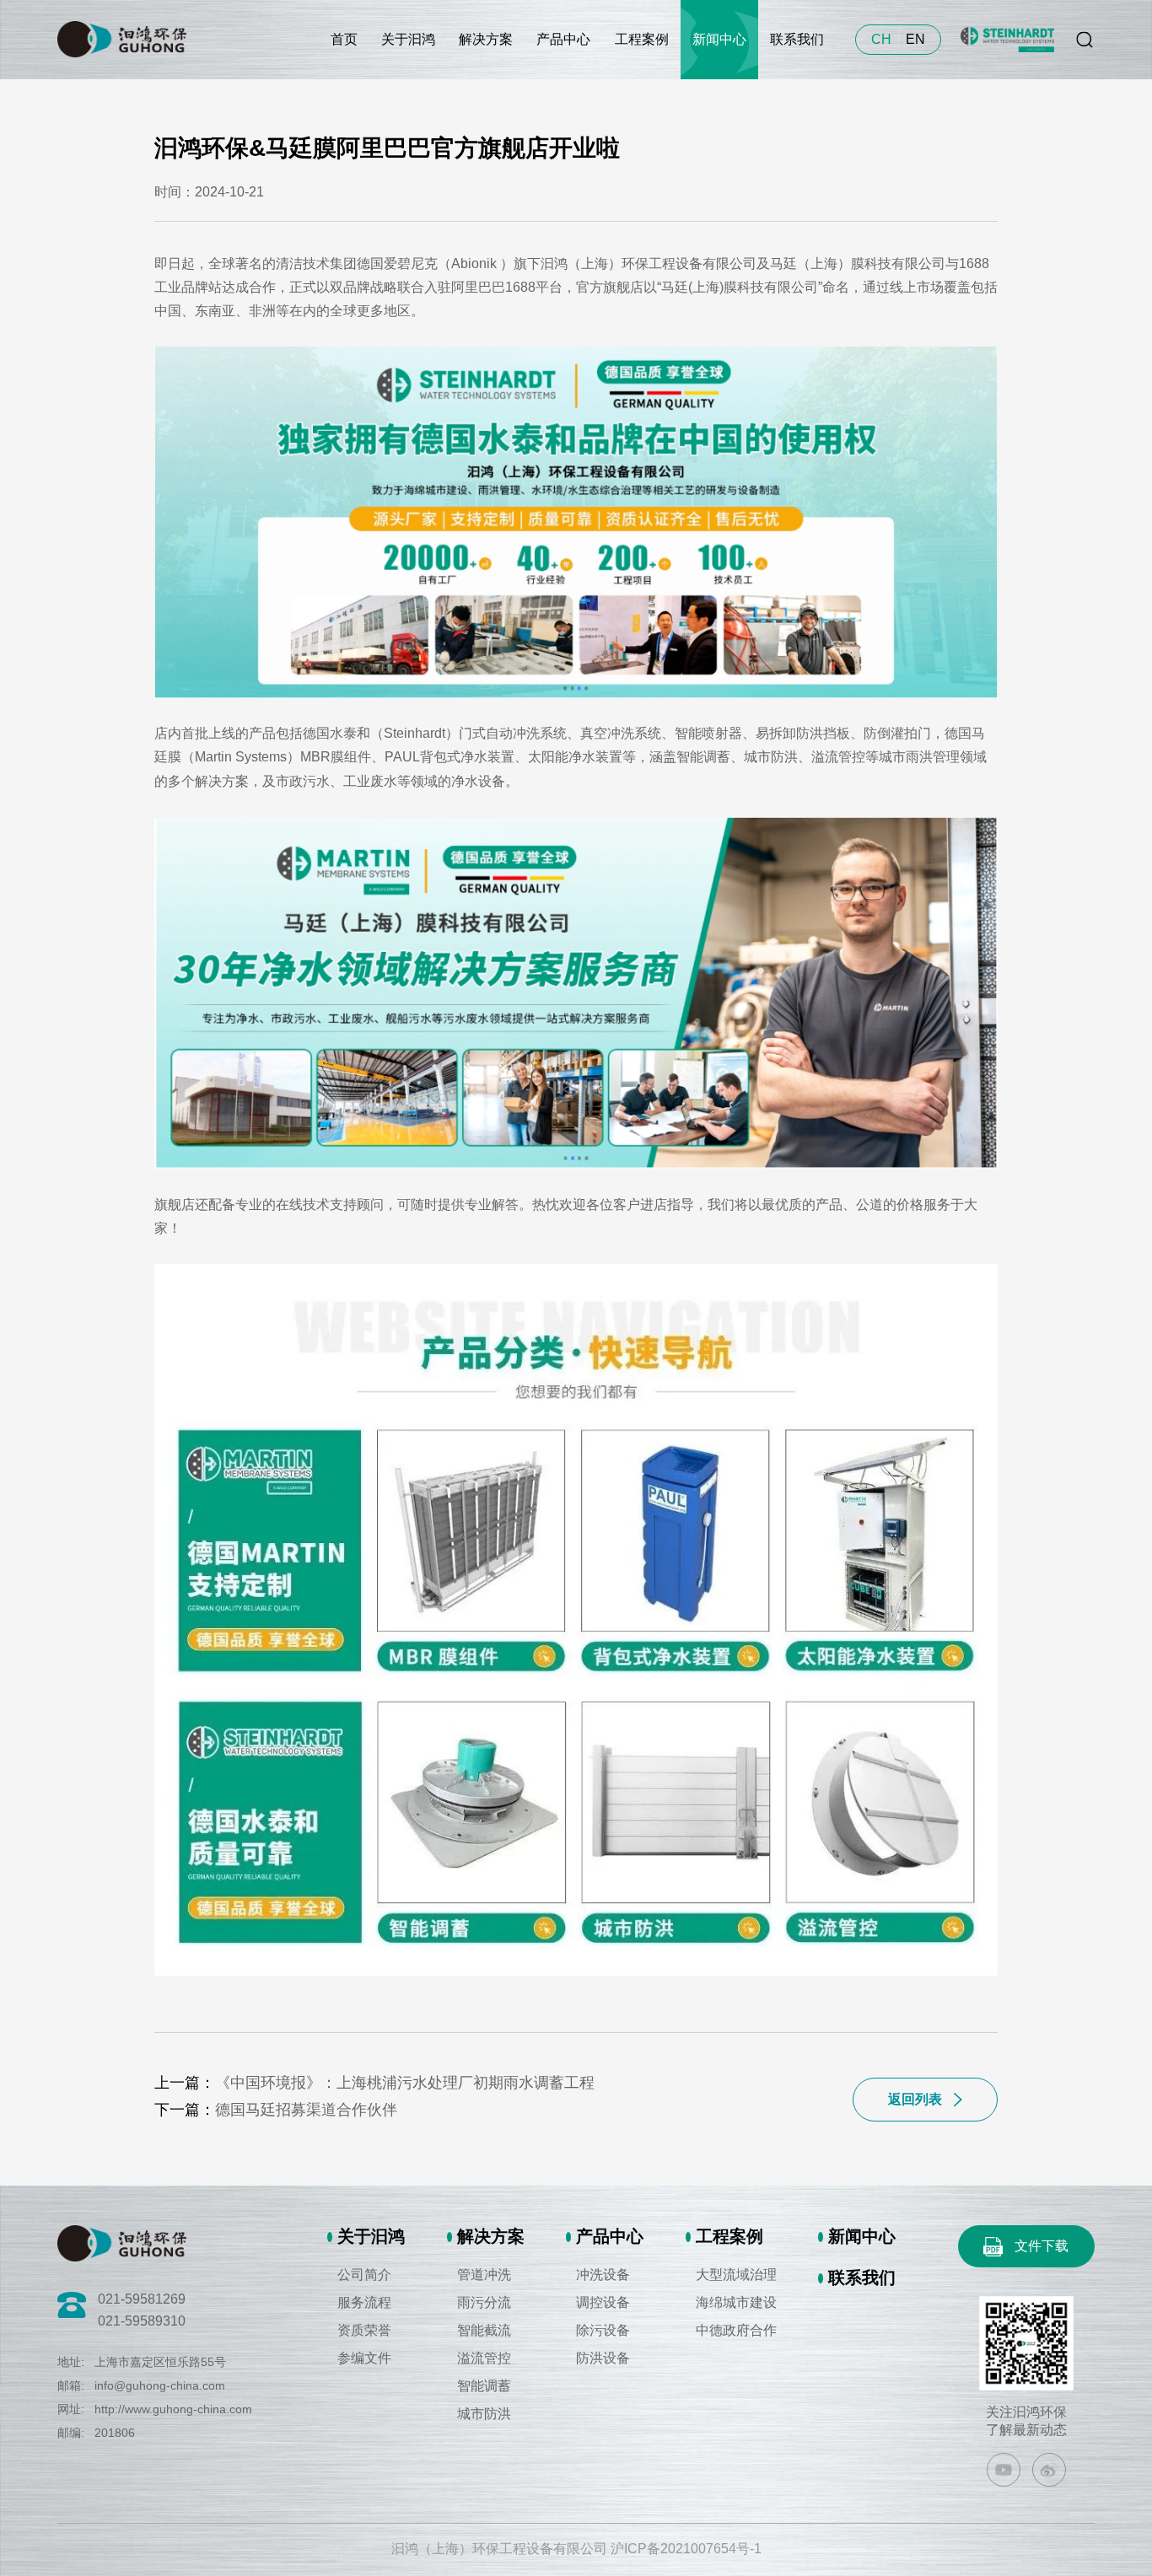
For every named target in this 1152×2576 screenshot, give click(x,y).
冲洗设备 (603, 2275)
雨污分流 (484, 2302)
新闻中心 (719, 39)
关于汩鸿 (408, 39)
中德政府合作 (736, 2330)
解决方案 (486, 39)
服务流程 (364, 2302)
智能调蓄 (484, 2386)
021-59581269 (142, 2299)
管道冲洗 (484, 2275)
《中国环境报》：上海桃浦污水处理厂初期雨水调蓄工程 (405, 2083)
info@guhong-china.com (160, 2385)
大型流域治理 (736, 2275)
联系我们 (797, 39)
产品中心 (563, 39)
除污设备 (603, 2330)
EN (915, 39)
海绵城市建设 (736, 2302)
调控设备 (603, 2302)
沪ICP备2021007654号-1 (686, 2549)
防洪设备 (603, 2358)
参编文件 (364, 2358)
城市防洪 (484, 2414)
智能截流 (484, 2330)
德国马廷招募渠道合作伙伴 (306, 2110)
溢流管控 (484, 2358)
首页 (344, 39)
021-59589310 (142, 2321)
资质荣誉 (364, 2330)
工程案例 (642, 39)
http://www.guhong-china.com (173, 2409)
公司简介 (364, 2275)
